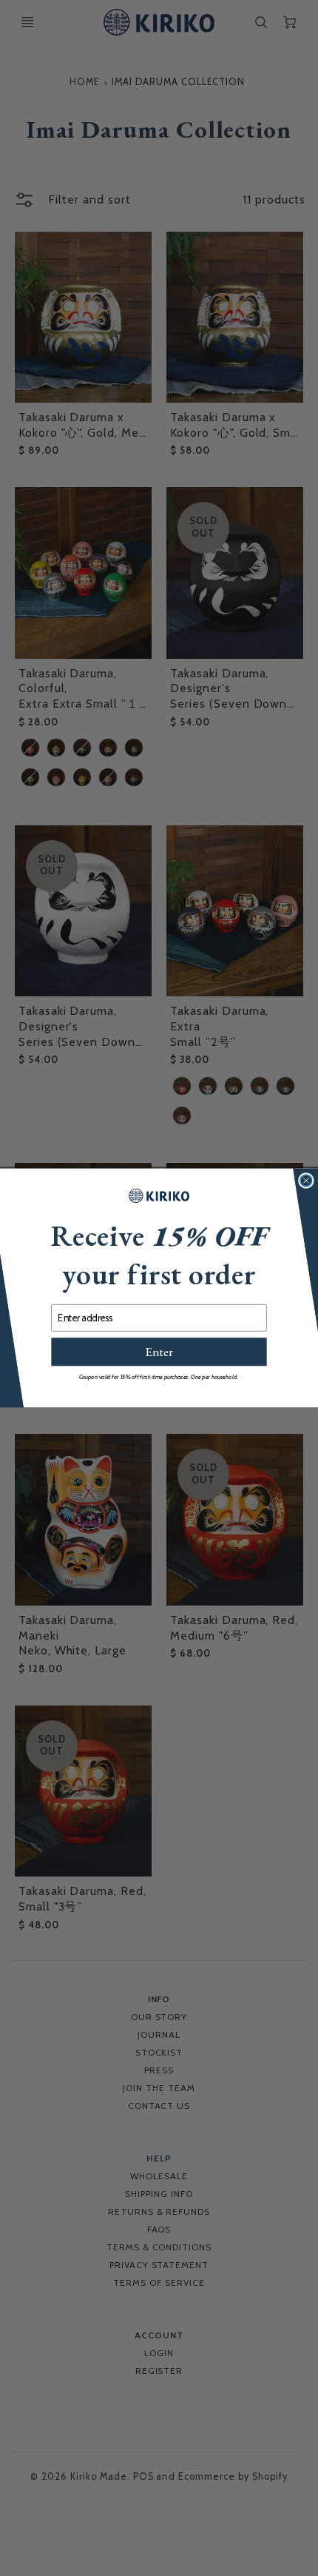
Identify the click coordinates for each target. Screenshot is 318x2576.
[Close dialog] (306, 1181)
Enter (159, 1352)
